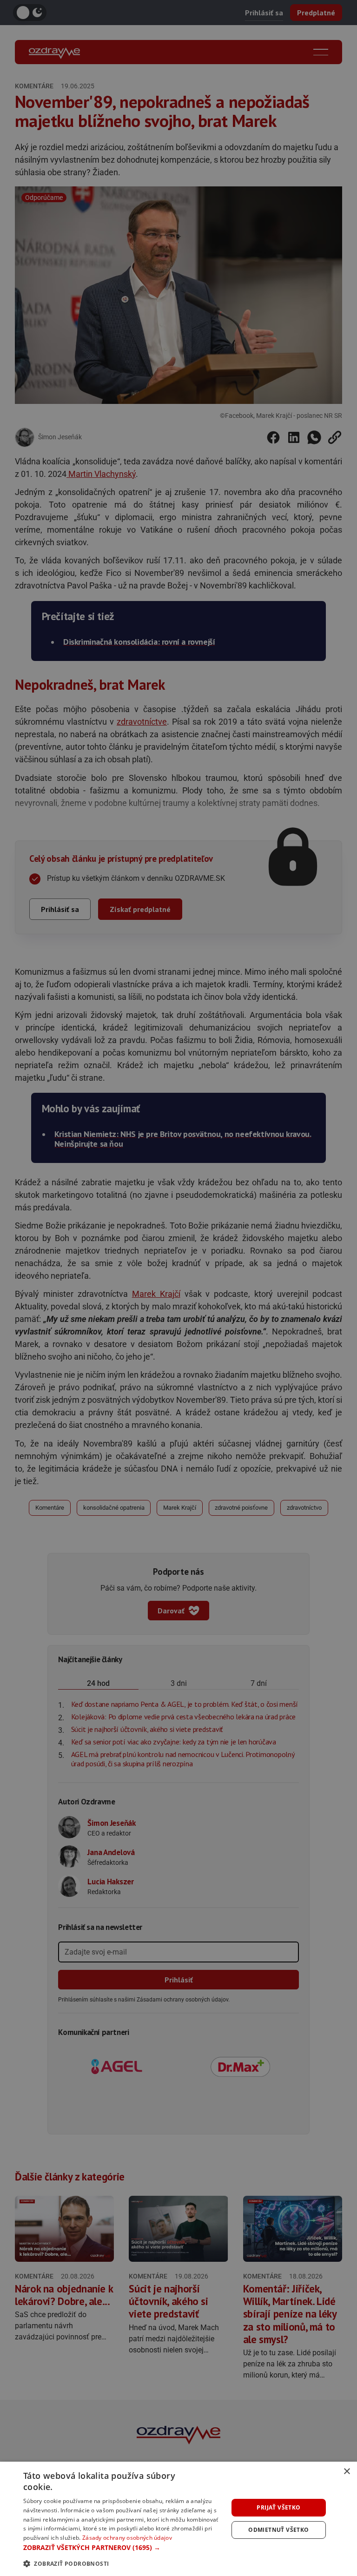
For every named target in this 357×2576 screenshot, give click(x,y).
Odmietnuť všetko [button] (278, 2530)
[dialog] (178, 2519)
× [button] (347, 2472)
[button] (123, 2547)
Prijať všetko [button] (278, 2507)
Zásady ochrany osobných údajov (127, 2538)
